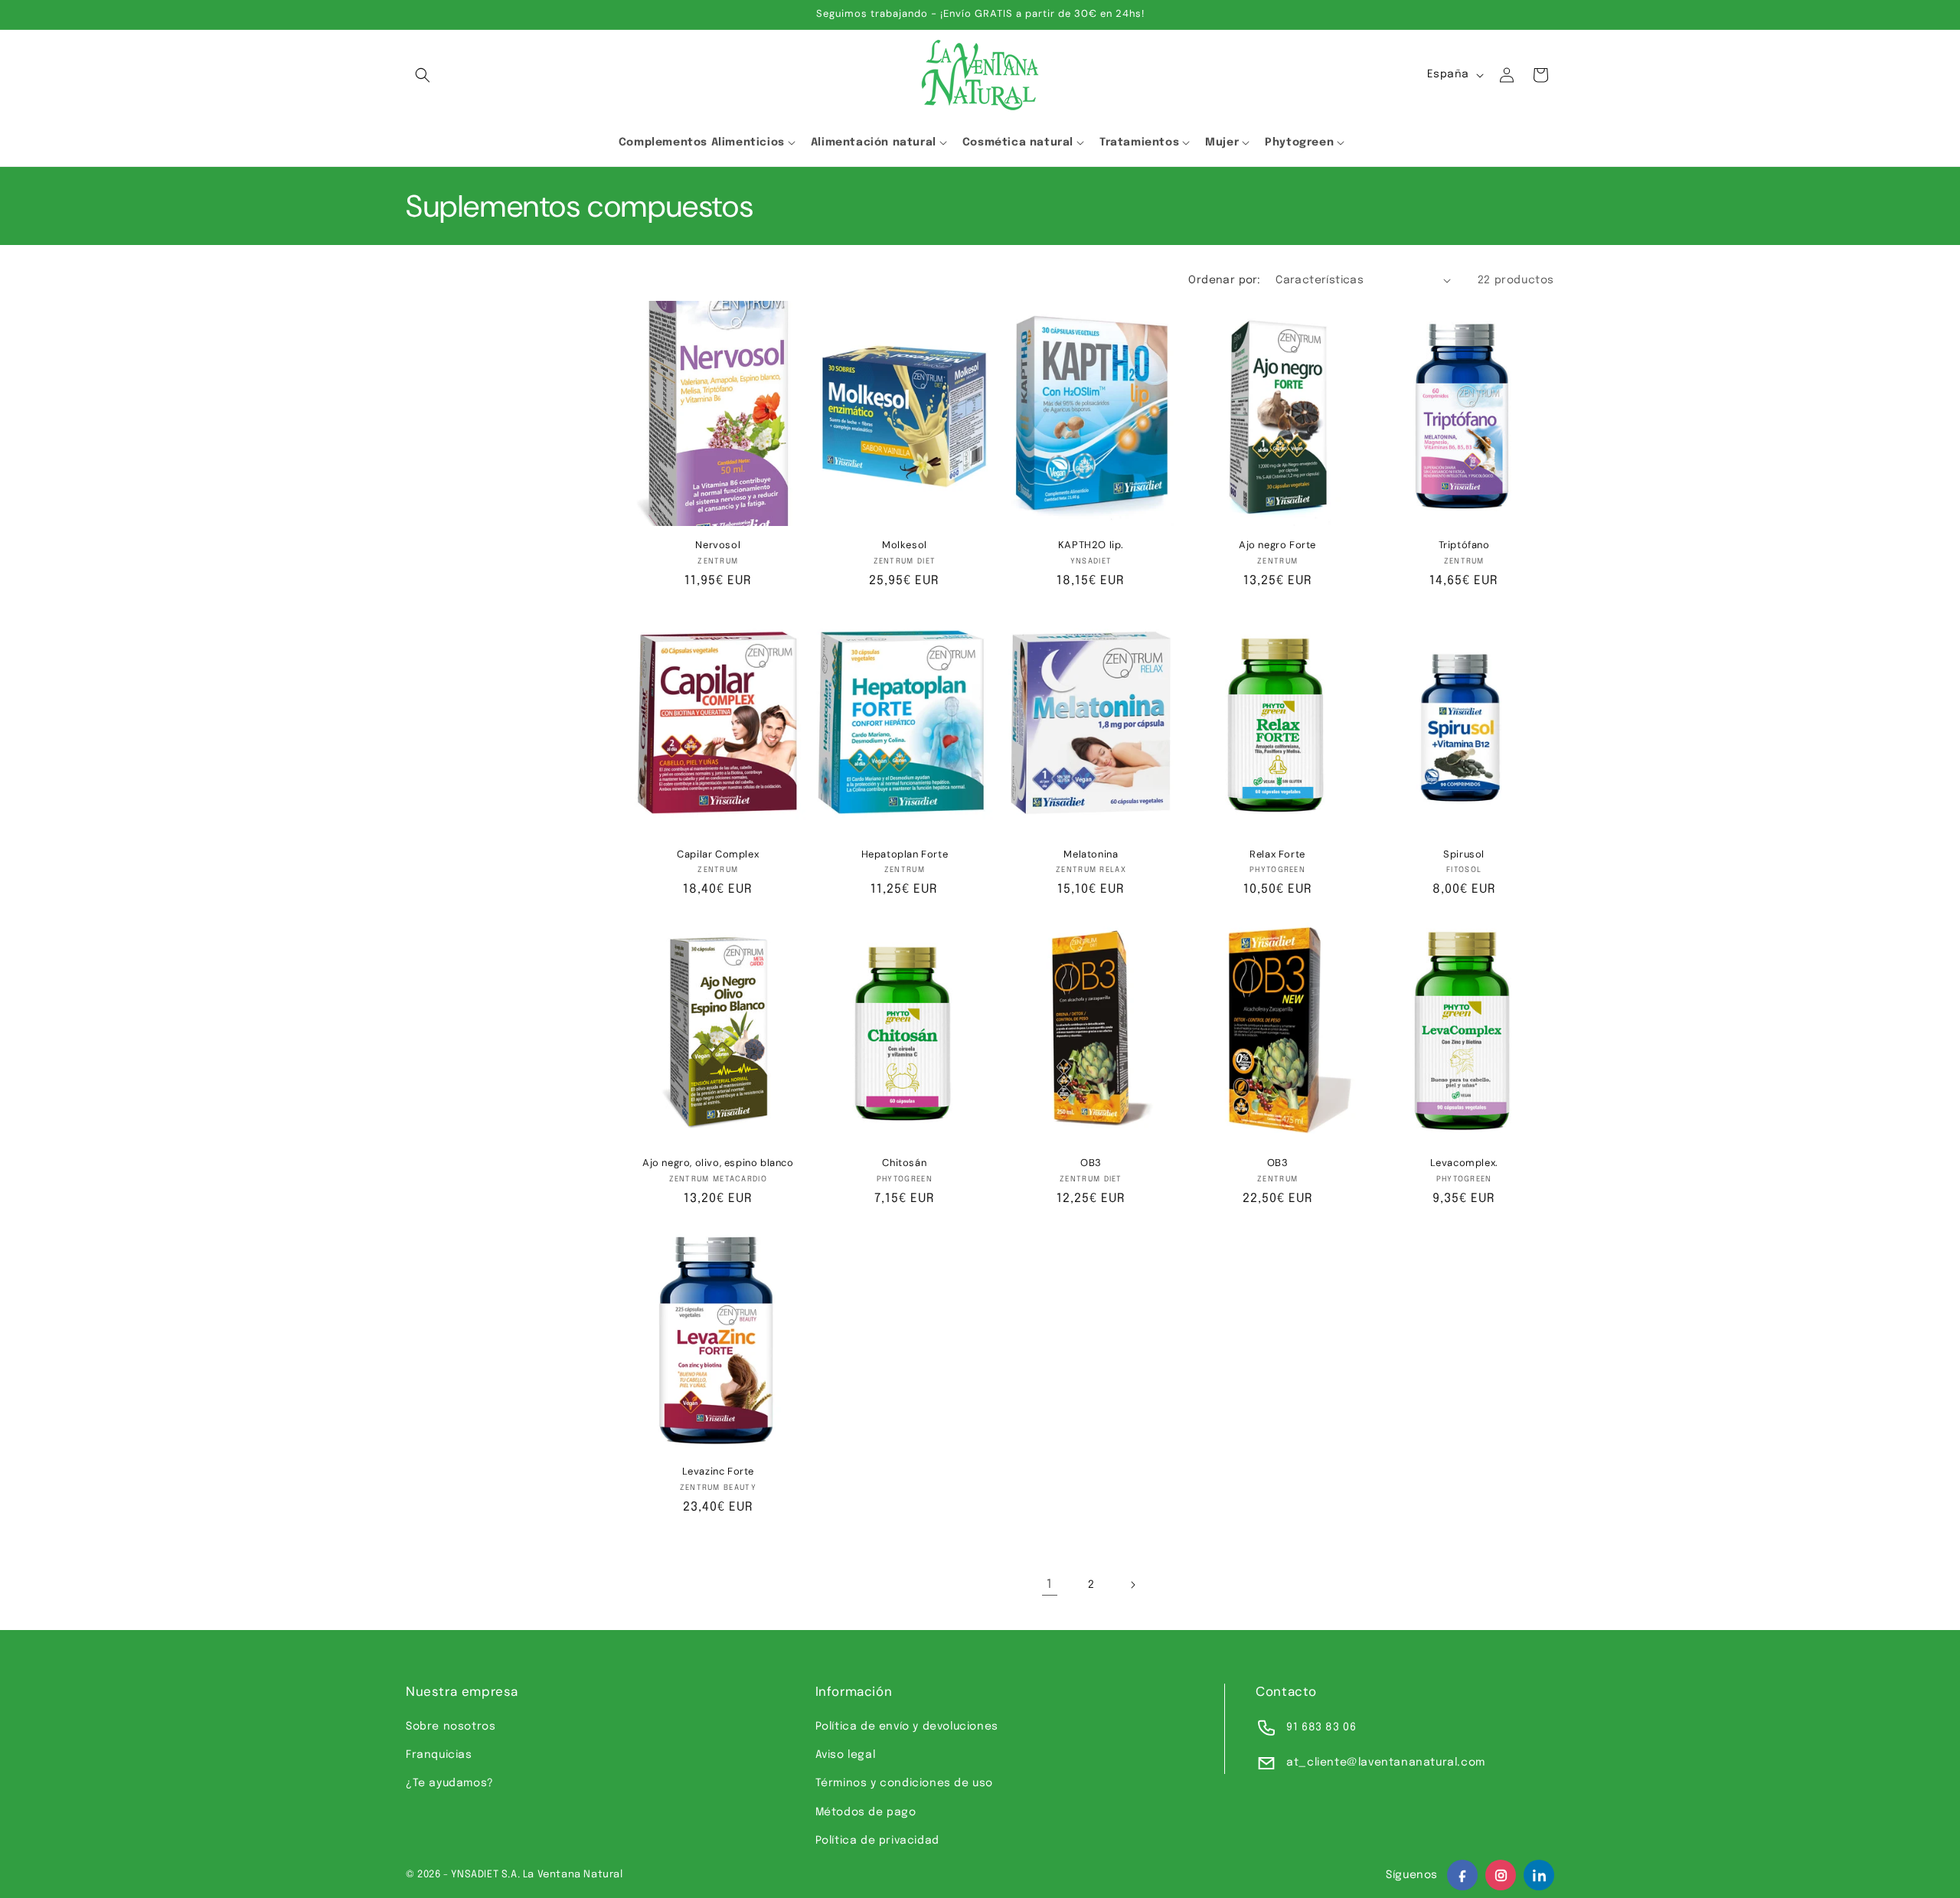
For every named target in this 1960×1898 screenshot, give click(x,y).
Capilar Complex (718, 854)
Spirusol (1464, 854)
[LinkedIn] (1539, 1875)
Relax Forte (1277, 854)
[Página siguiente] (1132, 1585)
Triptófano (1464, 545)
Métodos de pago (866, 1812)
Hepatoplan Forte (905, 854)
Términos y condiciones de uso (904, 1783)
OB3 (1091, 1163)
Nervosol (718, 545)
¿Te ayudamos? (450, 1783)
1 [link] (1050, 1584)
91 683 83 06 (1321, 1727)
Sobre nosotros (451, 1726)
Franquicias (439, 1755)
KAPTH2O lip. (1091, 545)
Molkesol (905, 545)
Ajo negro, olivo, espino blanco (718, 1163)
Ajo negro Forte (1277, 545)
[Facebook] (1462, 1875)
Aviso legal (846, 1755)
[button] (423, 75)
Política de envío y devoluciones (907, 1726)
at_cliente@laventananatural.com (1386, 1762)
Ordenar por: (1224, 280)
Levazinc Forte (718, 1472)
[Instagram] (1501, 1875)
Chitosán (904, 1163)
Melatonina (1091, 854)
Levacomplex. (1464, 1163)
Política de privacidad (877, 1841)
